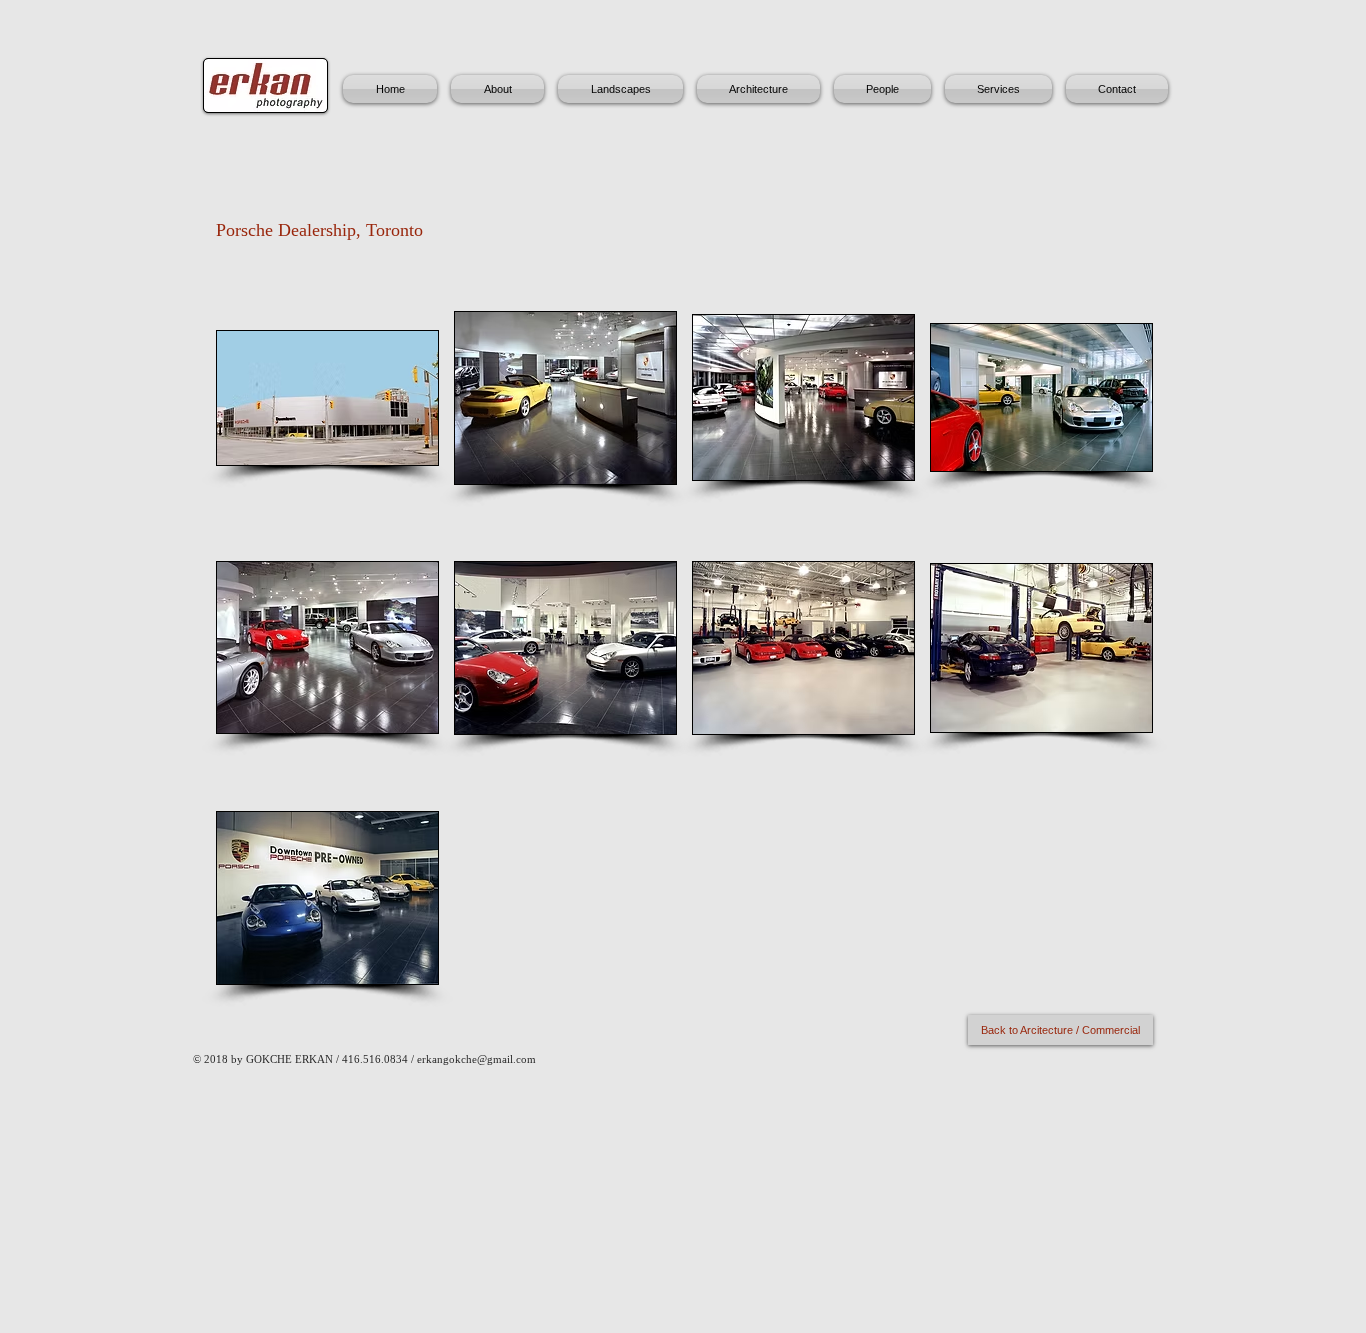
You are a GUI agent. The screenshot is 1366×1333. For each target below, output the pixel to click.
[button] (327, 397)
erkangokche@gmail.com (476, 1059)
